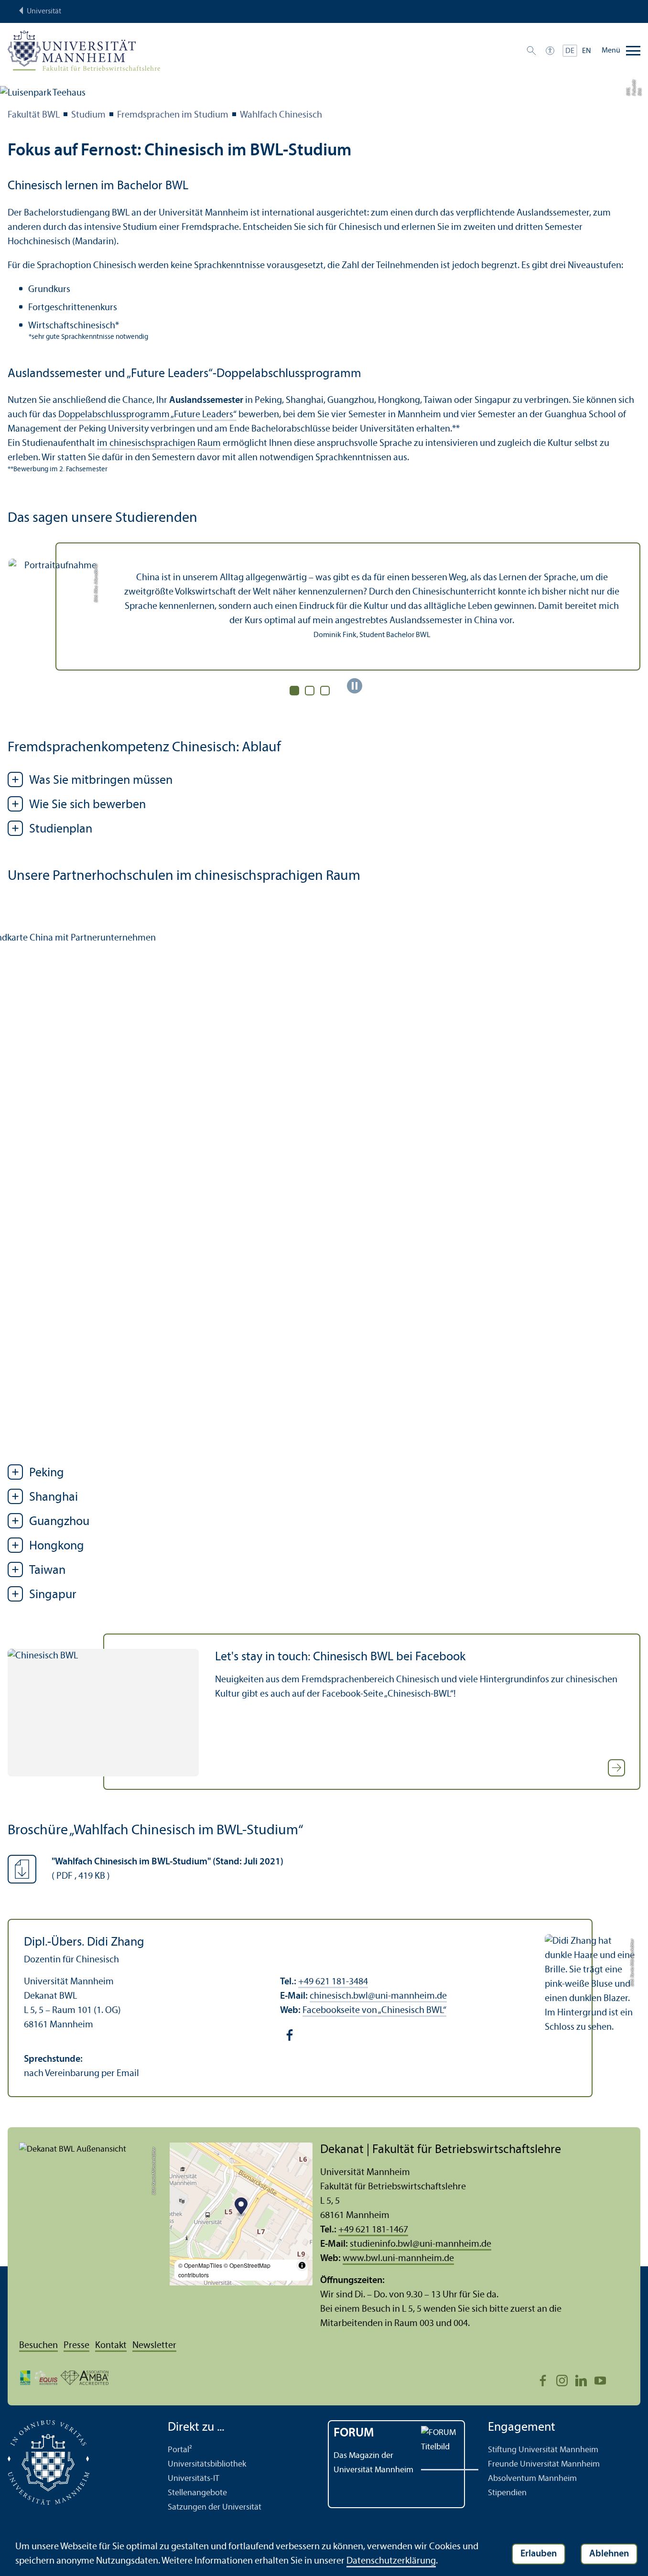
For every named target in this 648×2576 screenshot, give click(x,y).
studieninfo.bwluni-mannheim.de (421, 2244)
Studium (88, 115)
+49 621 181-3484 (333, 1982)
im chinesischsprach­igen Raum (159, 444)
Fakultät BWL (34, 115)
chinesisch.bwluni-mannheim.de (378, 1996)
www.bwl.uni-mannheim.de (398, 2259)
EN (587, 51)
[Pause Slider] (355, 686)
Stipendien (507, 2493)
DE (570, 51)
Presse (76, 2346)
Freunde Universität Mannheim (544, 2464)
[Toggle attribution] (302, 2265)
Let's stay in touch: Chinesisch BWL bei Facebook (340, 1657)
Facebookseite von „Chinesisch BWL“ (374, 2011)
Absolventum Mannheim (532, 2479)
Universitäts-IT (194, 2479)
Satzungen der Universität (215, 2507)
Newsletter (154, 2346)
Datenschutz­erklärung (391, 2561)
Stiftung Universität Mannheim (543, 2450)
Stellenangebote (197, 2493)
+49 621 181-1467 (373, 2230)
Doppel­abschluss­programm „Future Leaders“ (147, 415)
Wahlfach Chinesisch (281, 115)
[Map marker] (241, 2207)
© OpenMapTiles (200, 2265)
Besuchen (38, 2346)
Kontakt (111, 2346)
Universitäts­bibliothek (207, 2464)
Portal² (180, 2450)
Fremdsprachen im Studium (173, 115)
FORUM (354, 2433)
